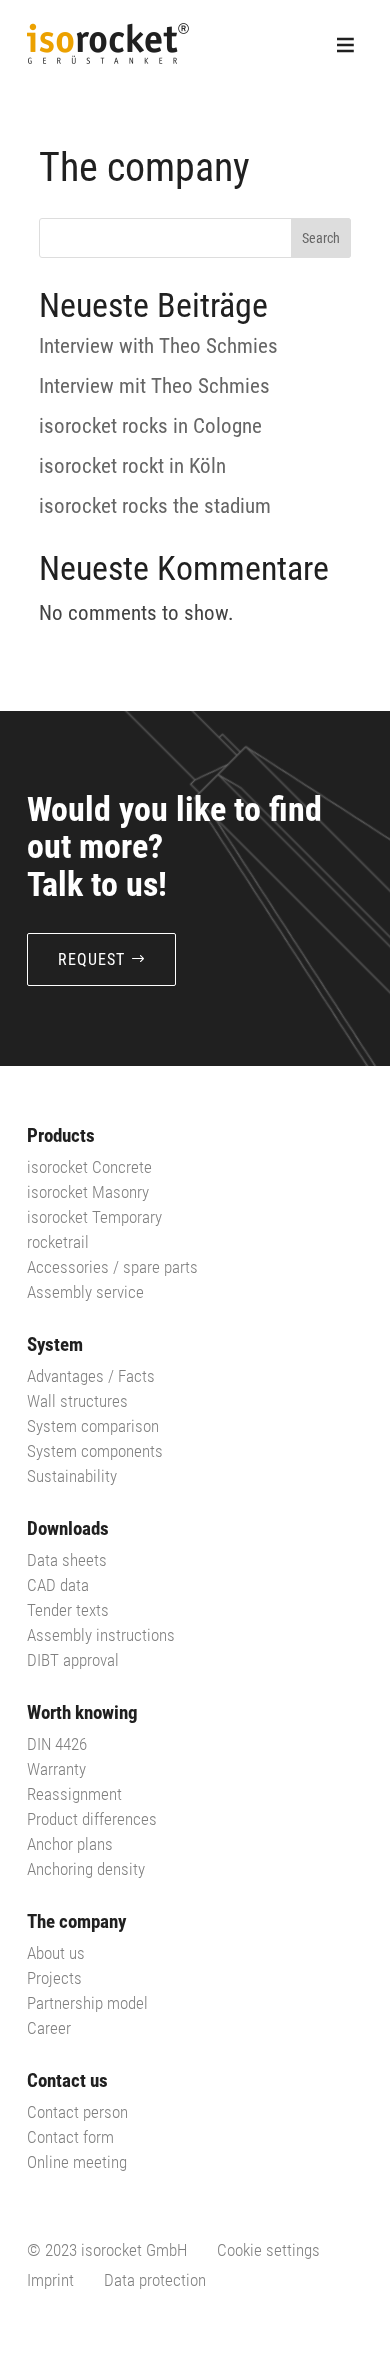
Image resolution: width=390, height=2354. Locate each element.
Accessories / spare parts (112, 1267)
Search (321, 238)
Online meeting (77, 2162)
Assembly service (85, 1292)
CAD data (58, 1585)
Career (49, 2028)
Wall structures (77, 1401)
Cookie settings (268, 2250)
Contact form (70, 2137)
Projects (54, 1978)
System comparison (93, 1426)
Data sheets (67, 1560)
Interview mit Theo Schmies (154, 386)
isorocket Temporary (94, 1217)
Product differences (92, 1819)
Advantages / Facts (91, 1376)
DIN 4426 (57, 1744)
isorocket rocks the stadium (155, 506)
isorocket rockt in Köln (132, 466)
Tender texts (68, 1610)
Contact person (77, 2112)
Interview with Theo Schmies (158, 346)
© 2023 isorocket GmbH (107, 2250)
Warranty (56, 1769)
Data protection (155, 2280)
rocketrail (58, 1242)
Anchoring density (86, 1869)
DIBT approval (73, 1660)
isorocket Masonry (88, 1192)
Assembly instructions (101, 1635)
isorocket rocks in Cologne (150, 426)
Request (91, 959)
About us (56, 1953)
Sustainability (72, 1476)
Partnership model (87, 2003)
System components (95, 1451)
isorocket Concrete (89, 1167)
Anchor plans (70, 1844)
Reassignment (74, 1794)
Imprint (50, 2280)
